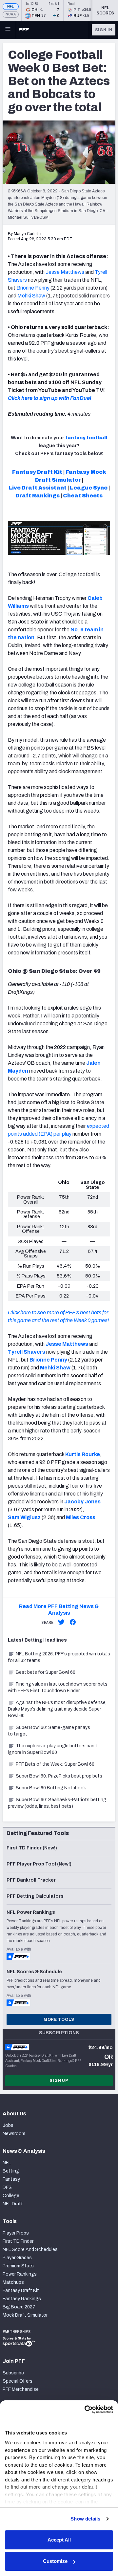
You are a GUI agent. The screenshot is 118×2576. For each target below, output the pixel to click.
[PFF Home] (24, 30)
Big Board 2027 (19, 2307)
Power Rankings (20, 2274)
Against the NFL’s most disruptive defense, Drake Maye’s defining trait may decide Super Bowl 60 (57, 1709)
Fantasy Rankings (22, 2299)
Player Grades (17, 2258)
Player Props (16, 2233)
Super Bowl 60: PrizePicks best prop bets (59, 1776)
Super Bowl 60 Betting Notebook (51, 1788)
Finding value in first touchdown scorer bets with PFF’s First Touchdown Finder (58, 1687)
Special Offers (18, 2381)
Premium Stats (18, 2266)
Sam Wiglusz (24, 1517)
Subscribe (13, 2373)
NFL (11, 6)
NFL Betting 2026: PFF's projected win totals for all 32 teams (59, 1657)
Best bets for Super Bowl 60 (46, 1672)
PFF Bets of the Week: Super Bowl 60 (55, 1764)
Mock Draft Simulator (25, 2315)
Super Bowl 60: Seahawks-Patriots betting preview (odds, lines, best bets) (57, 1803)
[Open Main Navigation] (8, 30)
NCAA (11, 14)
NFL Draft (13, 2204)
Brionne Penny (33, 288)
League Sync (89, 488)
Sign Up (59, 2081)
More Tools (59, 2019)
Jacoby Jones (82, 1502)
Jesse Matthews (65, 272)
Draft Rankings (38, 496)
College (11, 2196)
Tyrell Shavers (27, 1352)
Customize (55, 2561)
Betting (11, 2171)
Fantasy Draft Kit (37, 472)
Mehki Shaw (31, 296)
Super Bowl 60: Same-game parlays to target (49, 1731)
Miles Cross (81, 1517)
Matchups (13, 2282)
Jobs (8, 2125)
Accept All (59, 2540)
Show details (85, 2519)
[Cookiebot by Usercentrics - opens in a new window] (85, 2410)
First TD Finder (18, 2241)
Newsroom (14, 2134)
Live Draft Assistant (38, 488)
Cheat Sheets (83, 496)
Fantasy (11, 2179)
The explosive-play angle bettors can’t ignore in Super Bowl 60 (53, 1749)
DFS (7, 2187)
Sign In (104, 30)
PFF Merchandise (21, 2389)
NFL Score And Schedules (30, 2249)
